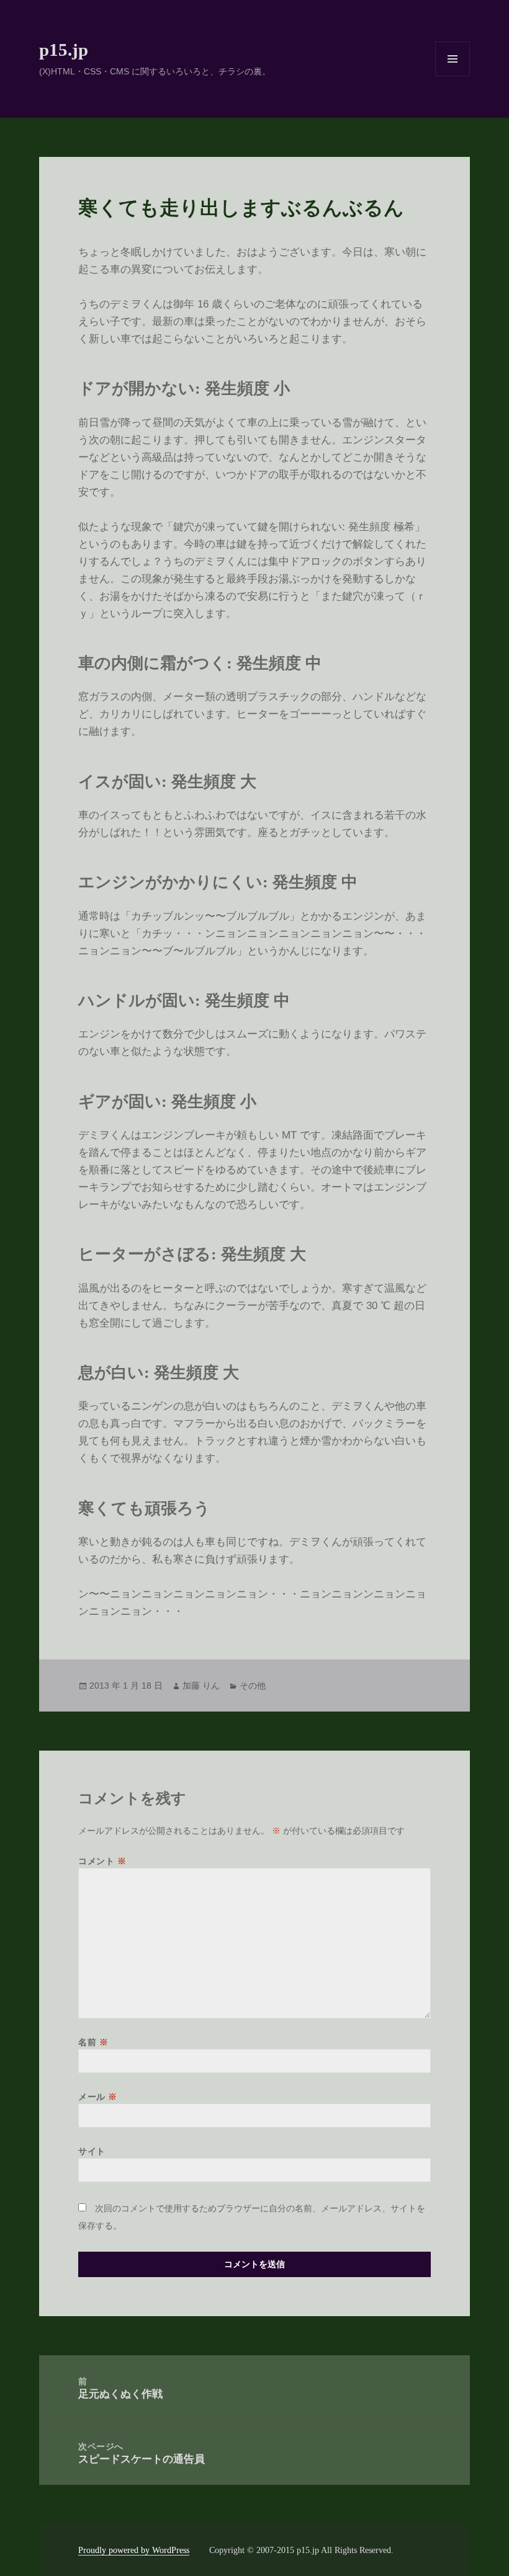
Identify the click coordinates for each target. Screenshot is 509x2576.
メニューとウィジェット (453, 76)
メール (98, 2097)
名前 (93, 2042)
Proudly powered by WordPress (134, 2550)
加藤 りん (201, 1686)
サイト (92, 2151)
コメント (102, 1861)
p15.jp (64, 50)
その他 (253, 1686)
